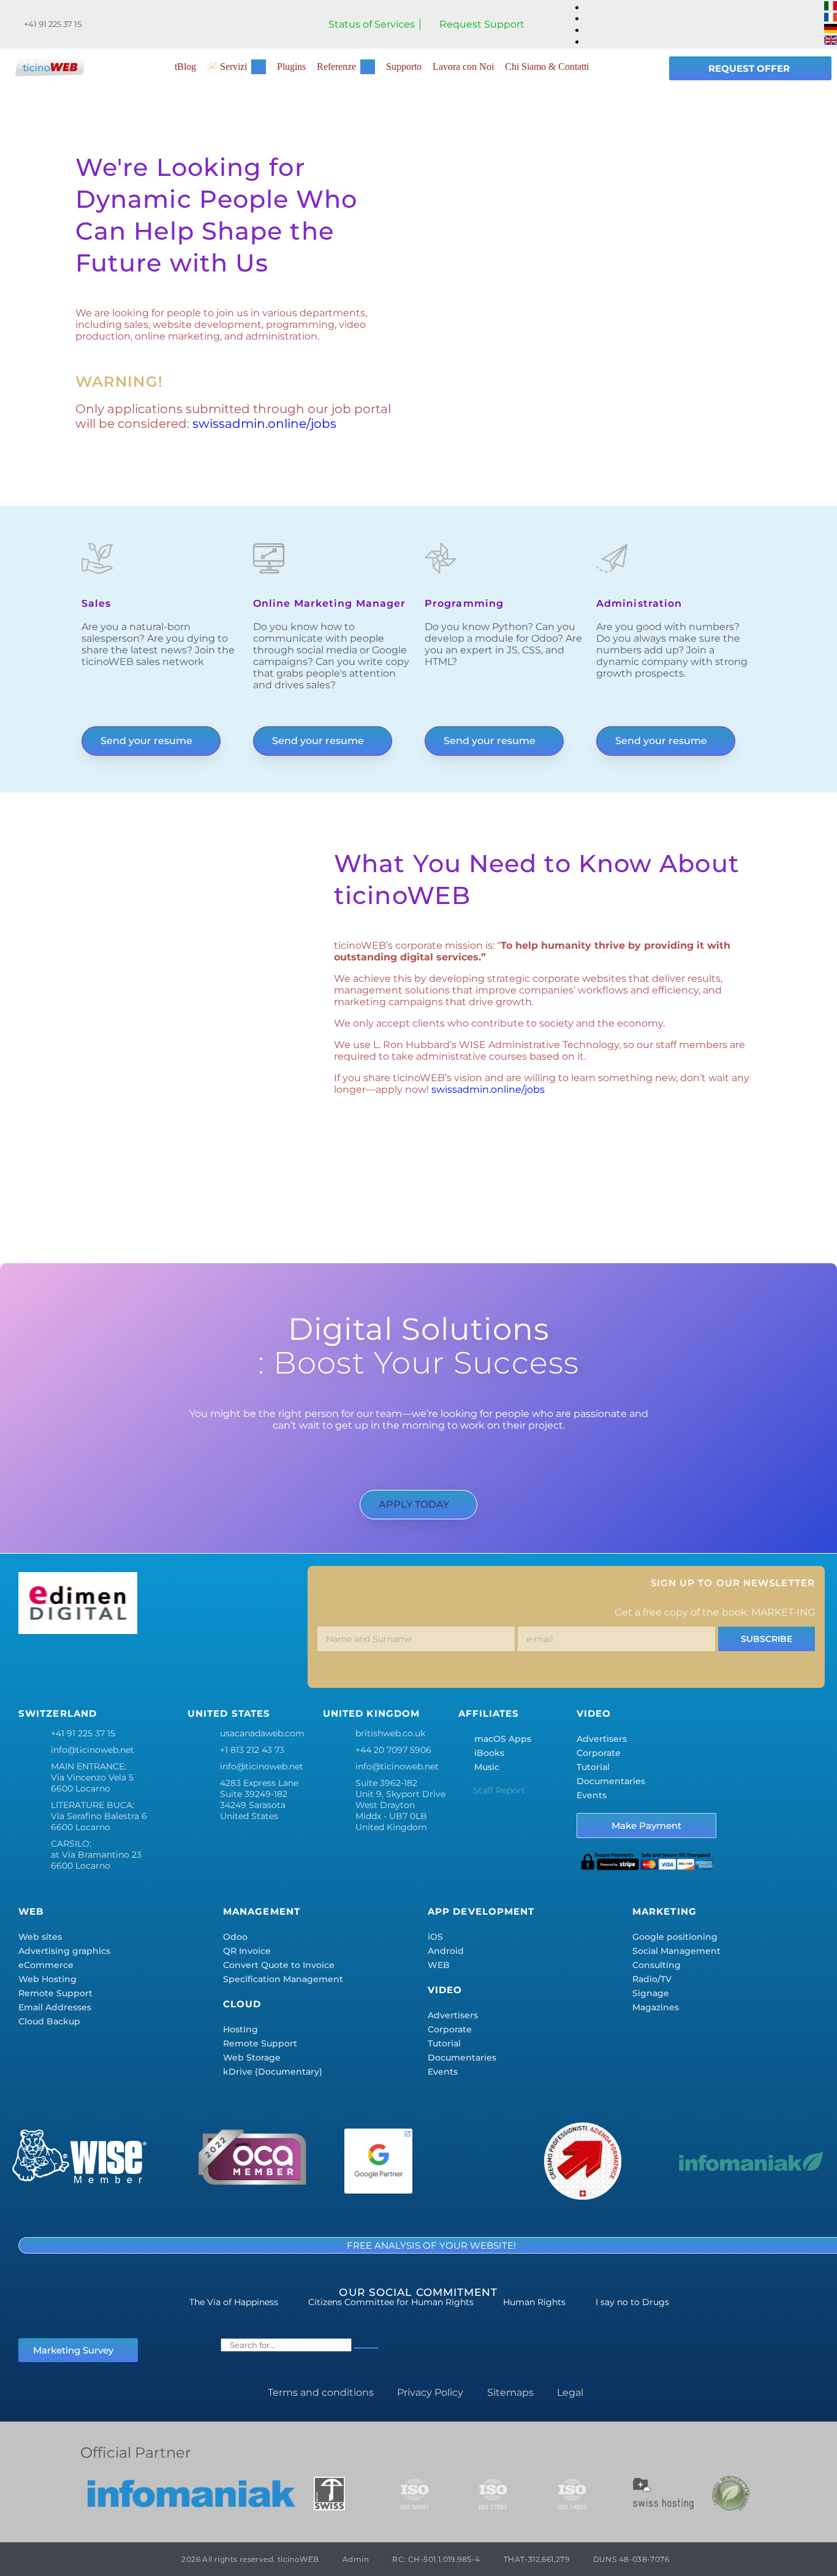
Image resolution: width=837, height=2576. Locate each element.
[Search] (366, 2348)
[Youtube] (214, 1664)
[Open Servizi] (259, 67)
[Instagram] (106, 1664)
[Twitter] (70, 1664)
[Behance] (178, 1664)
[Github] (251, 1664)
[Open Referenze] (368, 67)
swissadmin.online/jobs (264, 424)
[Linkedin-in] (142, 1664)
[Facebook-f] (34, 1664)
